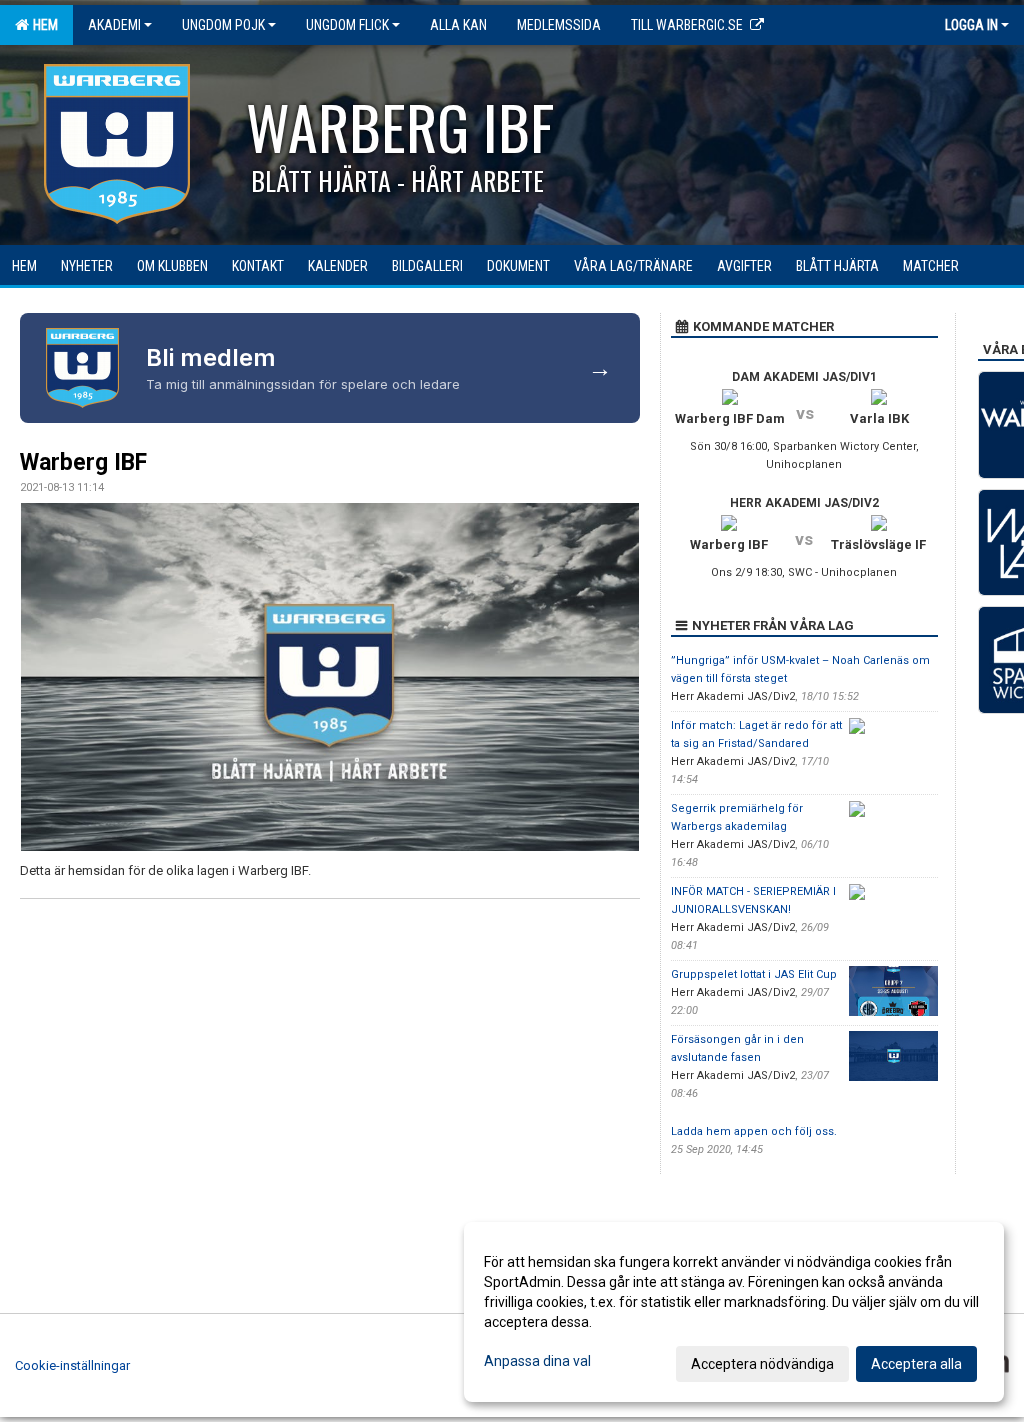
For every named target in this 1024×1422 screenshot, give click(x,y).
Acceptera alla (916, 1364)
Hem (42, 25)
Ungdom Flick (347, 25)
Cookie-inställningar (72, 1365)
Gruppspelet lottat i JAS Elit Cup (754, 974)
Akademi (114, 25)
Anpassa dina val (537, 1361)
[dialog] (734, 1312)
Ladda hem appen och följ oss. (754, 1131)
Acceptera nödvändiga (762, 1364)
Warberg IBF (83, 462)
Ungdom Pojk (223, 25)
